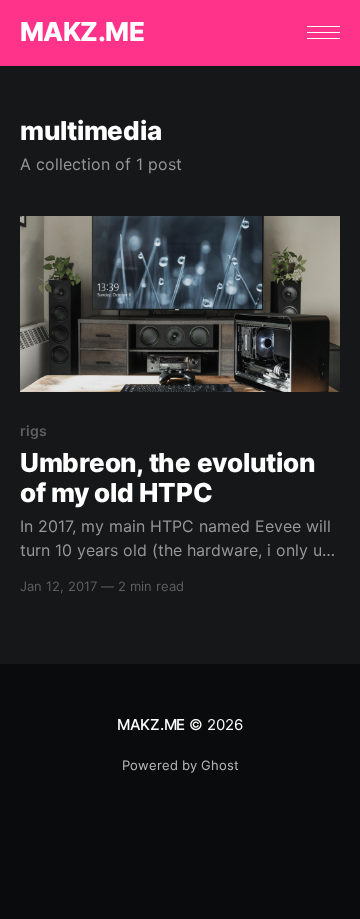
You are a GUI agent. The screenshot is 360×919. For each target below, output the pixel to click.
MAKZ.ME (82, 32)
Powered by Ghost (180, 765)
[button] (323, 32)
